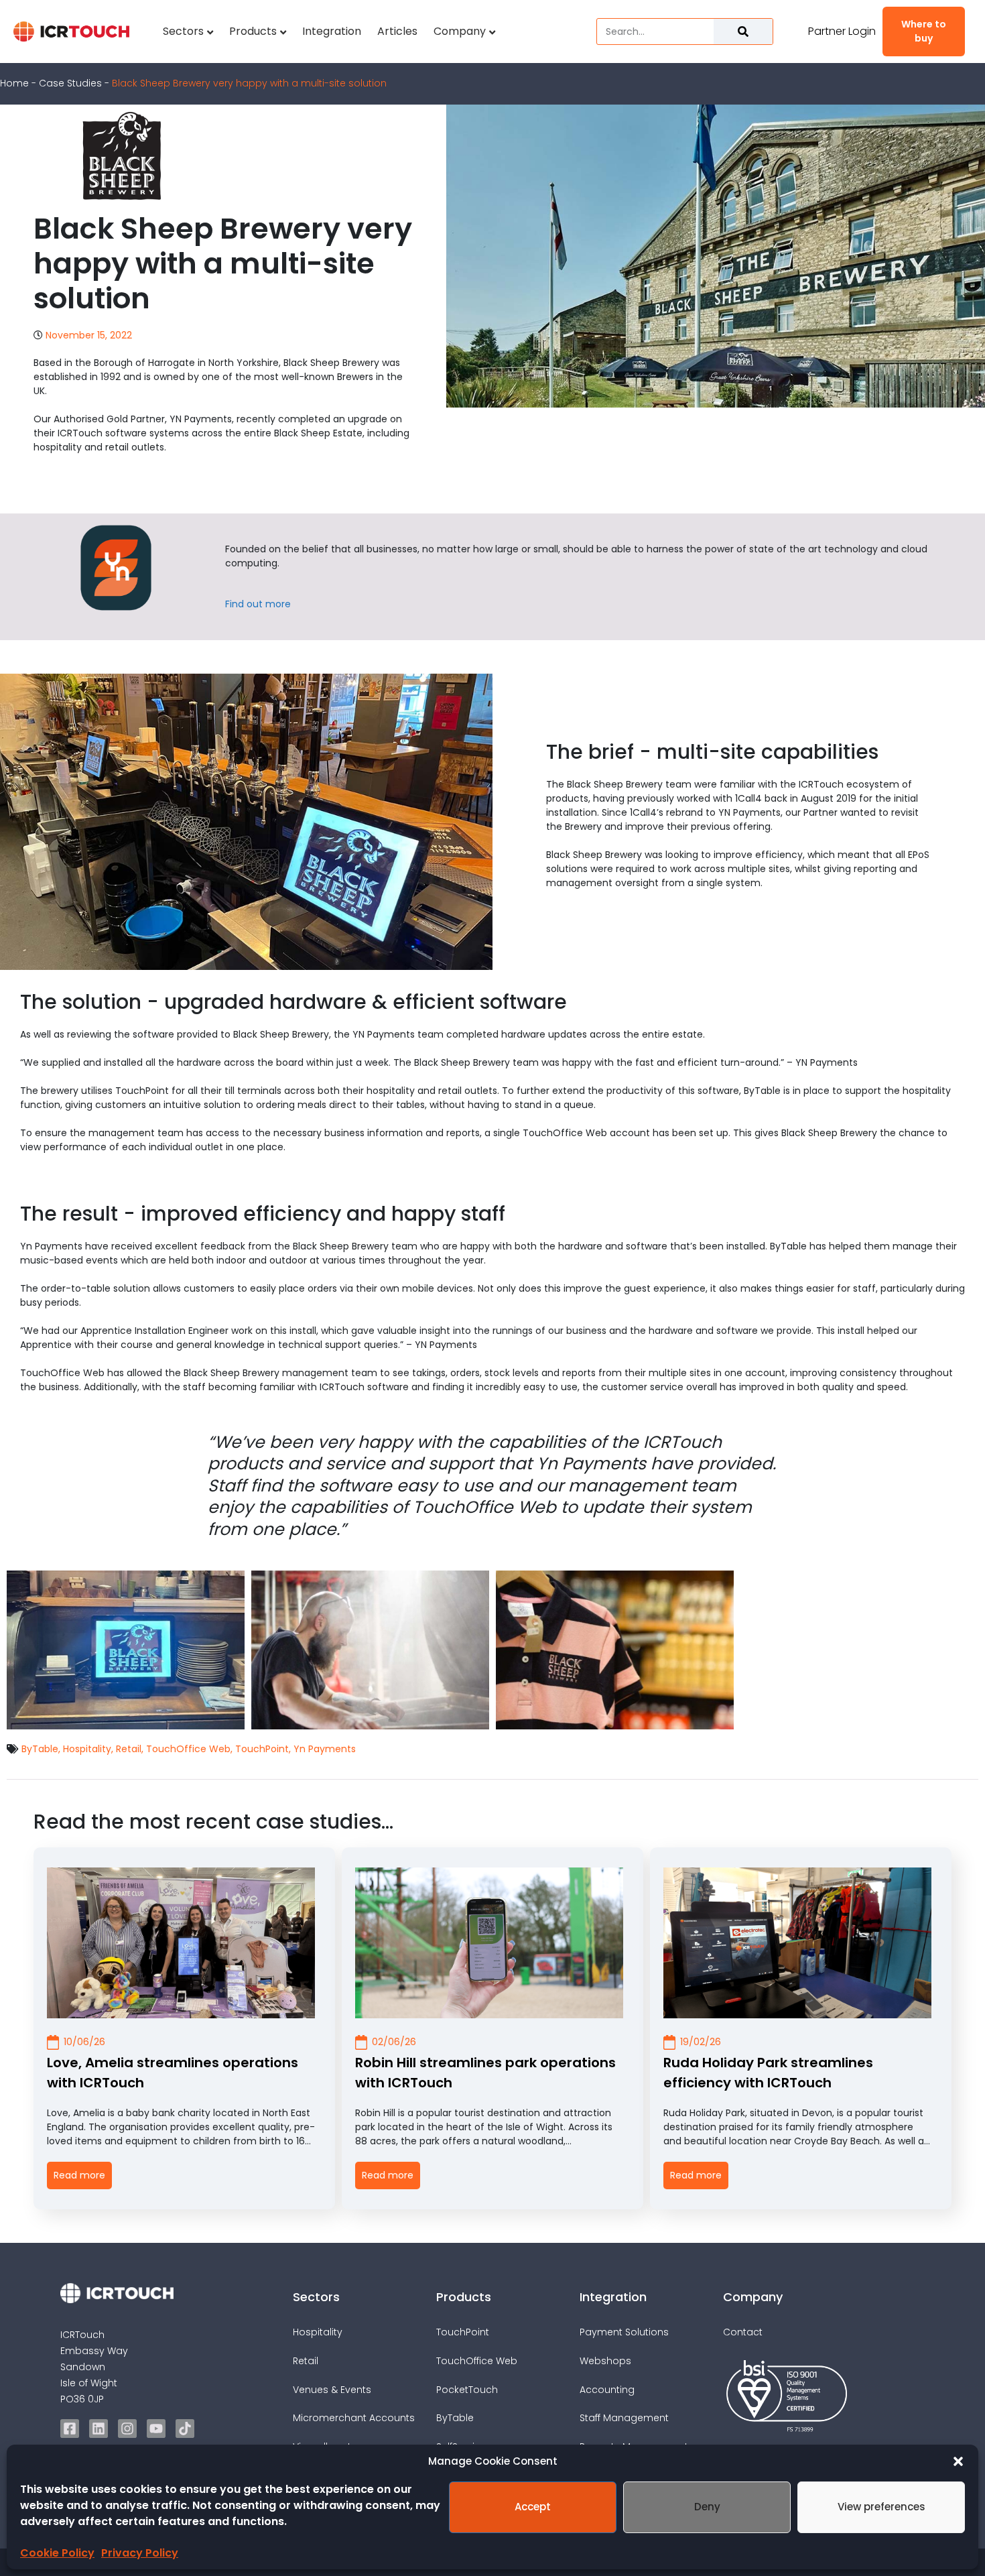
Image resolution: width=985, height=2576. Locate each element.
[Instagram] (127, 2429)
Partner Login (842, 31)
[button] (958, 2461)
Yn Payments (325, 1749)
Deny (707, 2507)
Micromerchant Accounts (354, 2418)
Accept (533, 2507)
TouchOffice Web (188, 1749)
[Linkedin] (98, 2429)
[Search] (743, 32)
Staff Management (624, 2418)
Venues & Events (332, 2390)
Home (14, 83)
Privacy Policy (140, 2553)
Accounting (607, 2390)
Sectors (183, 31)
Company (460, 31)
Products (253, 31)
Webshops (605, 2361)
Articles (397, 31)
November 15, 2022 (89, 335)
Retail (129, 1749)
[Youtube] (156, 2429)
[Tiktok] (185, 2429)
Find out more (258, 604)
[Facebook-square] (70, 2429)
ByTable (40, 1749)
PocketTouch (467, 2390)
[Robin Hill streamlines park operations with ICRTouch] (489, 1943)
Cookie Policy (57, 2553)
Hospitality (87, 1749)
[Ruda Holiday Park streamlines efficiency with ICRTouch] (797, 1943)
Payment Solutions (624, 2332)
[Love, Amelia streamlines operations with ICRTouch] (181, 1943)
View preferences (881, 2507)
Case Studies (70, 83)
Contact (743, 2332)
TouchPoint (262, 1749)
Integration (332, 31)
